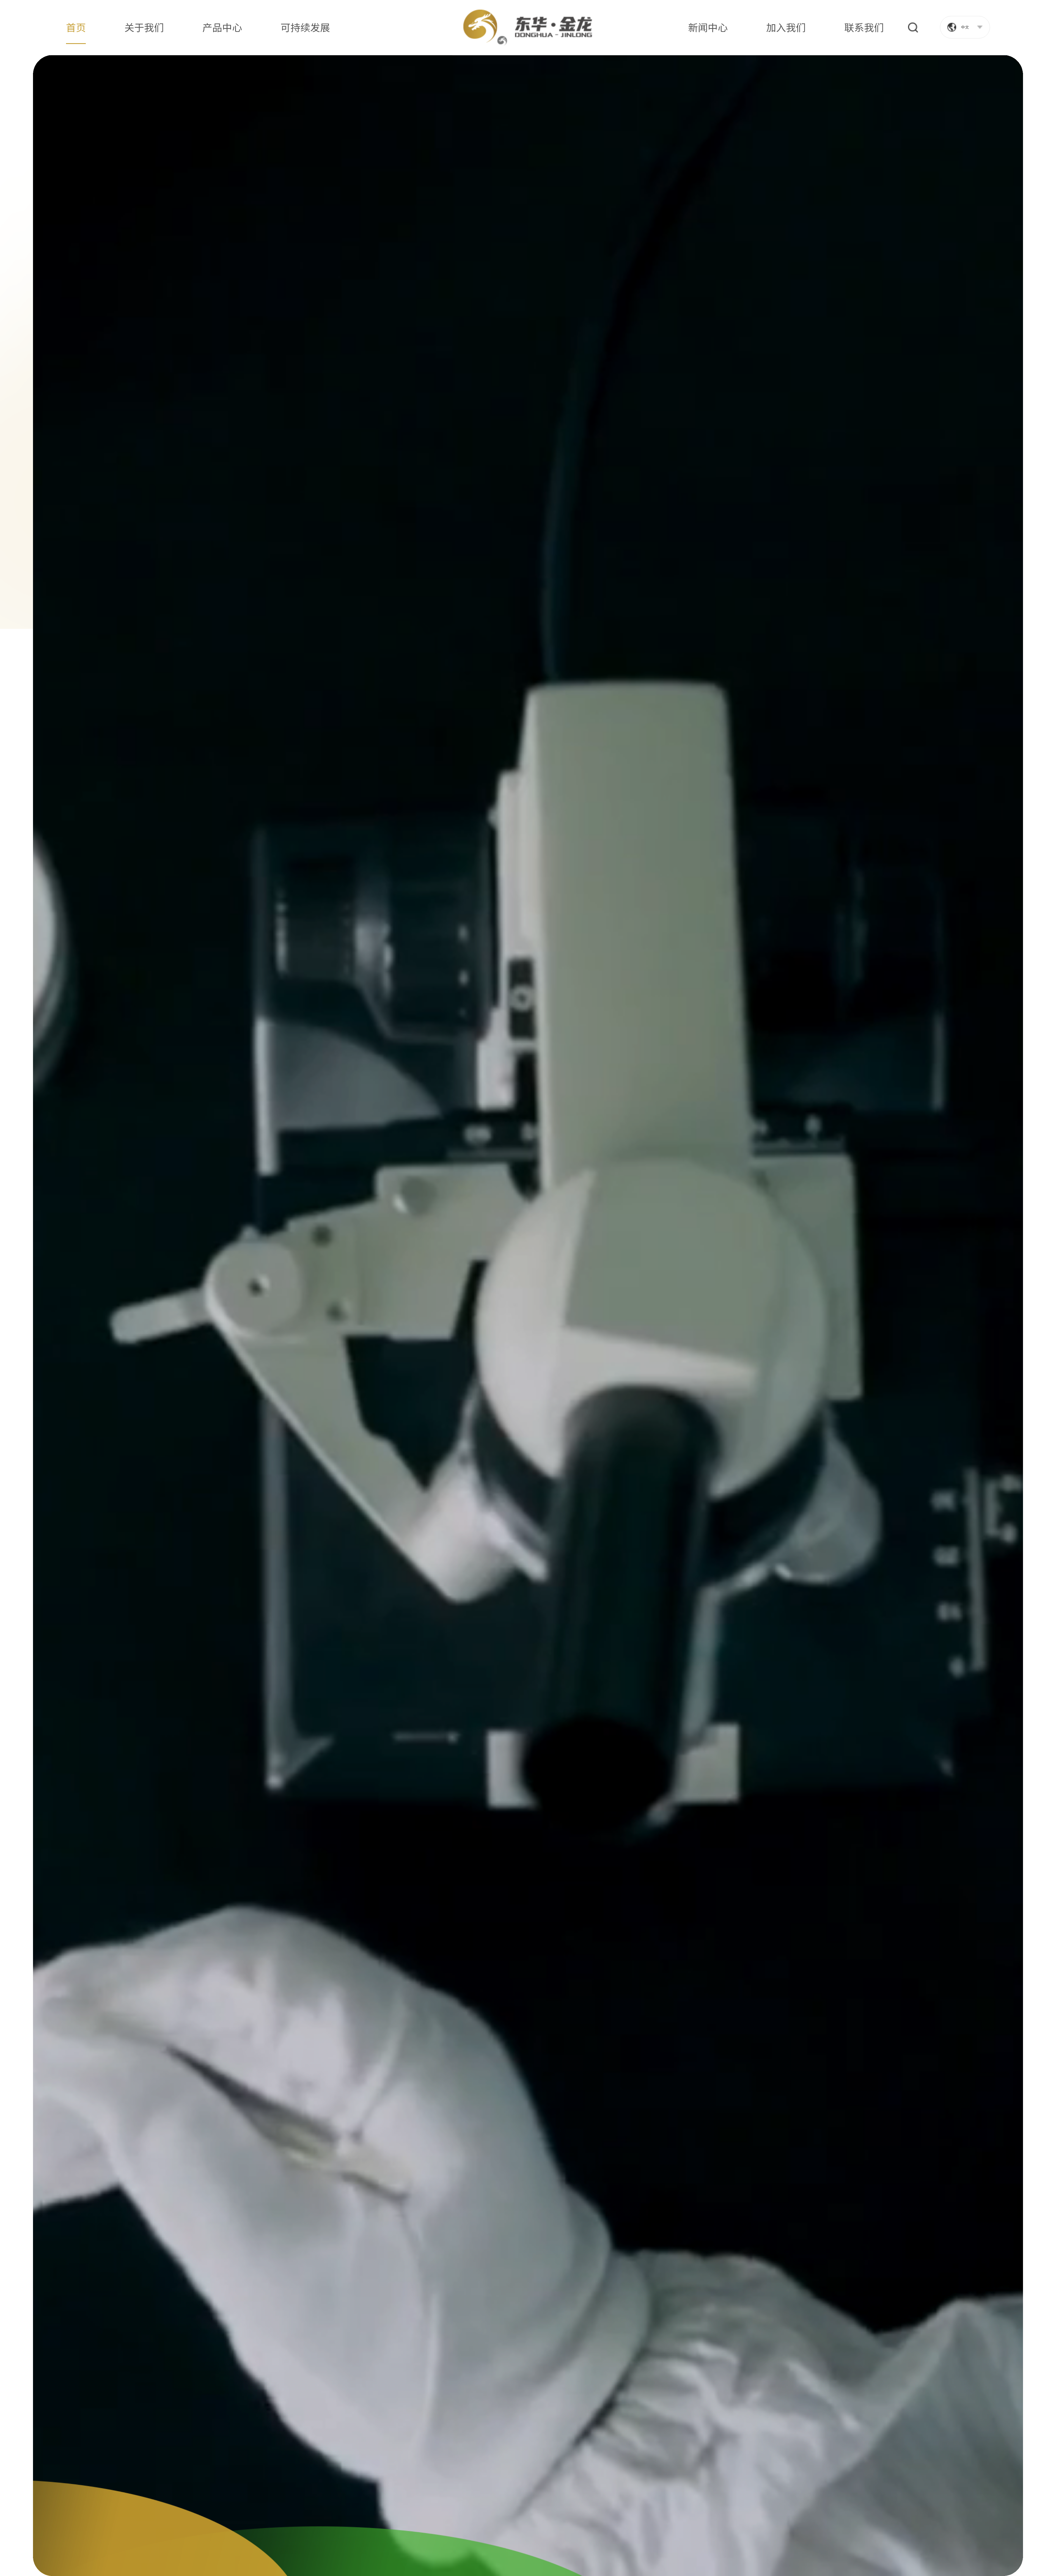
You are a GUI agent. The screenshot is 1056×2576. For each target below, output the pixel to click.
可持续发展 (305, 27)
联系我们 (864, 27)
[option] (528, 1315)
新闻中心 (708, 27)
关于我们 (144, 27)
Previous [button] (930, 2525)
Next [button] (965, 2525)
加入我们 (786, 27)
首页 (76, 27)
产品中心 (222, 27)
